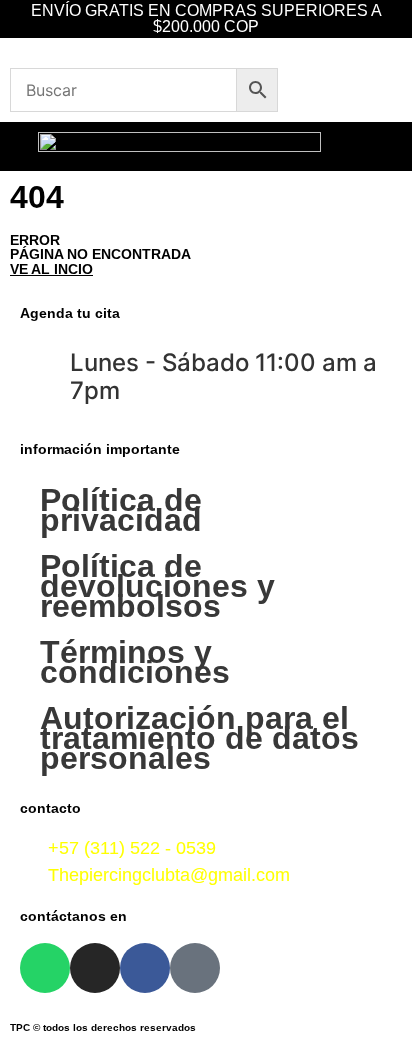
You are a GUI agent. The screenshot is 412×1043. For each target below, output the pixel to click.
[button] (391, 147)
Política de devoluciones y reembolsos (157, 586)
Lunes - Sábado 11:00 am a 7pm (223, 377)
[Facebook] (145, 968)
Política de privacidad (121, 510)
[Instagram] (95, 968)
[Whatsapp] (45, 968)
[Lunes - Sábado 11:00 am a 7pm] (45, 366)
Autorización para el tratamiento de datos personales (199, 738)
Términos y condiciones (135, 662)
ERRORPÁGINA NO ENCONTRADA (100, 254)
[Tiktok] (195, 968)
